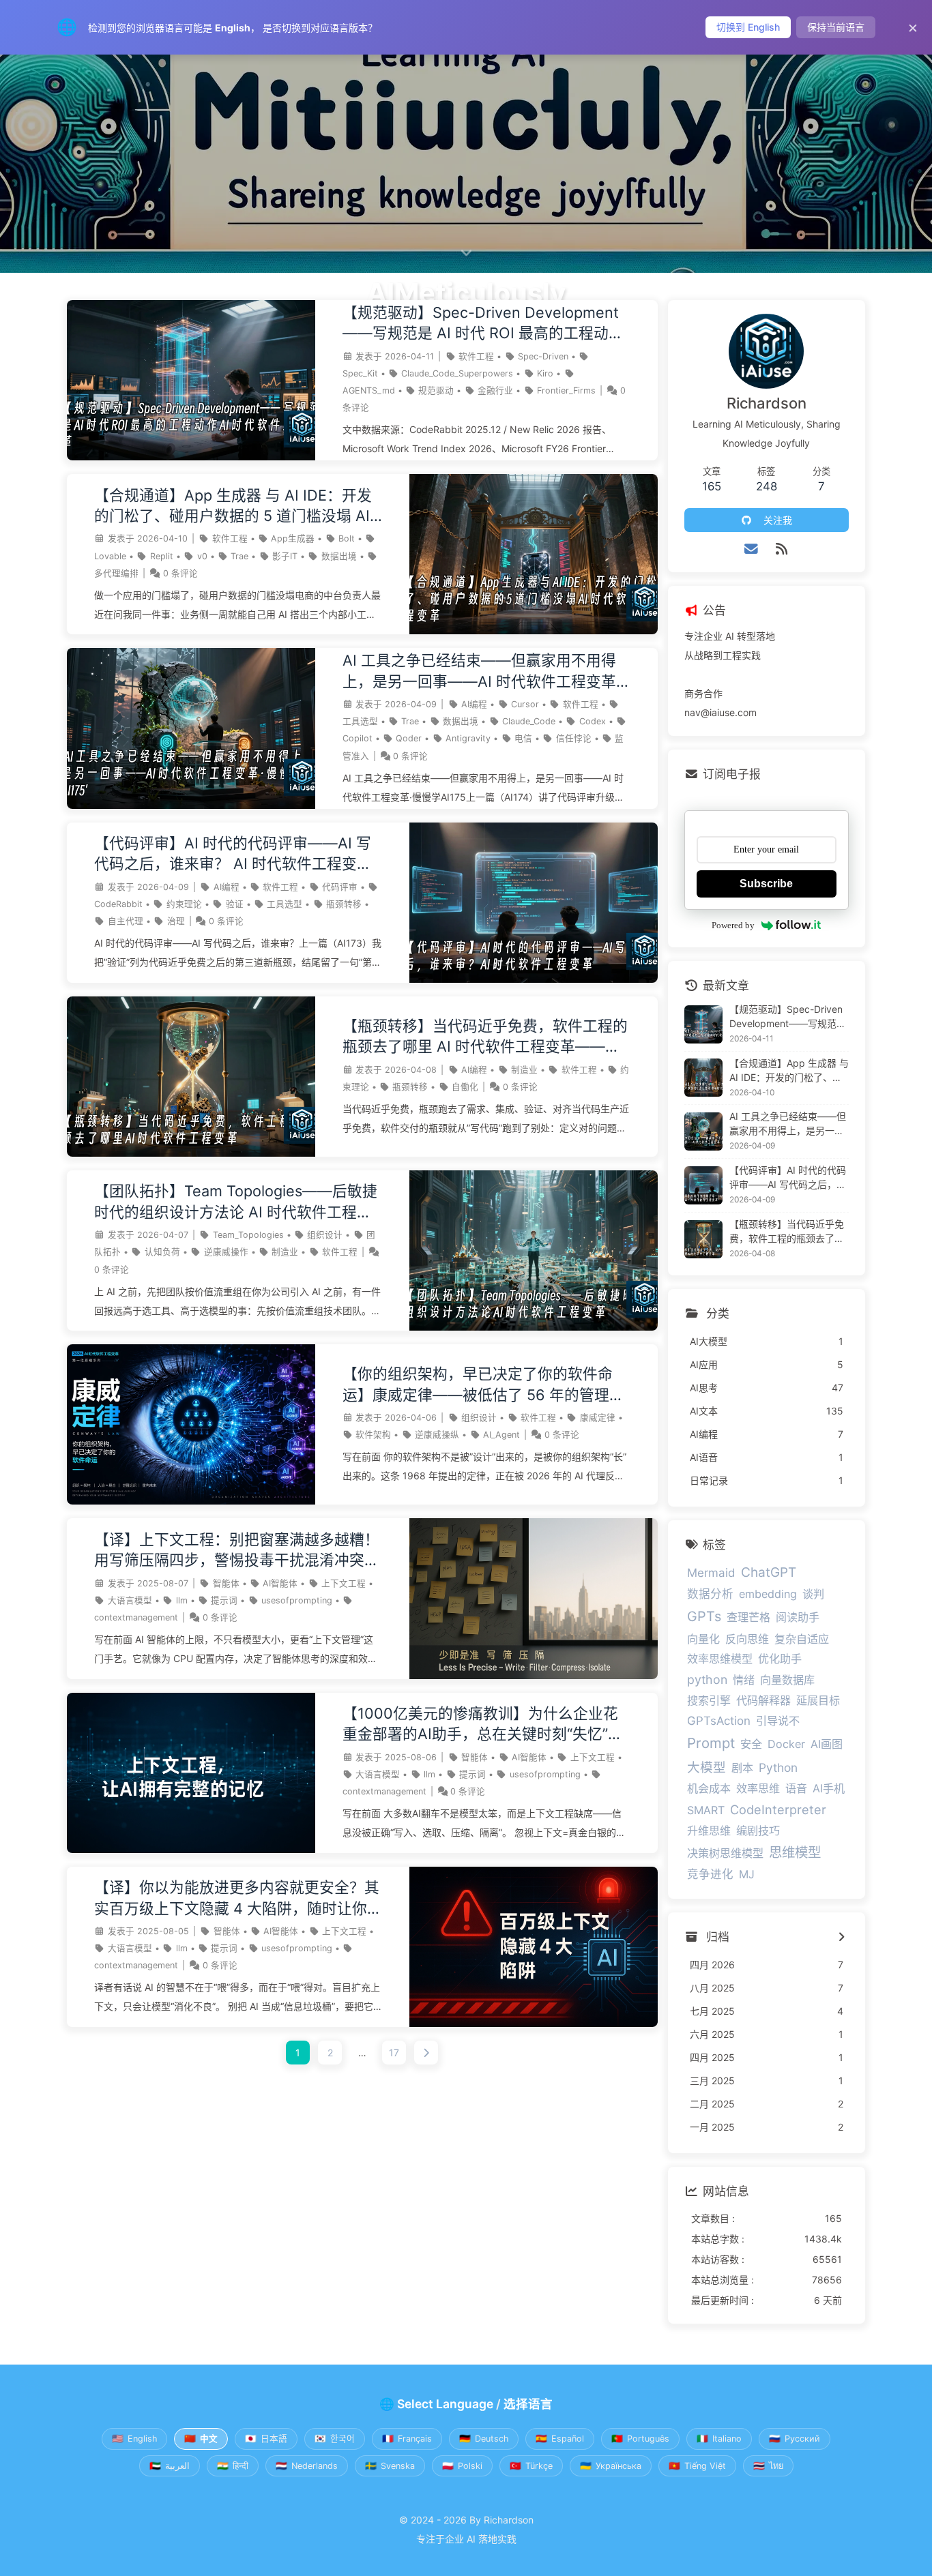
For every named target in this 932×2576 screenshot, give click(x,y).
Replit (162, 556)
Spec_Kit (360, 373)
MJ (747, 1874)
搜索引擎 (709, 1700)
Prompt (711, 1743)
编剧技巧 (758, 1831)
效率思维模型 (720, 1659)
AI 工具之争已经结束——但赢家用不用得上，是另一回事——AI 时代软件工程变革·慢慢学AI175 (481, 671)
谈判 (813, 1594)
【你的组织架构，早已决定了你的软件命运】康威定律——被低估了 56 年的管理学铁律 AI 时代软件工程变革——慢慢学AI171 (484, 1385)
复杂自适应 (802, 1639)
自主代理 (126, 921)
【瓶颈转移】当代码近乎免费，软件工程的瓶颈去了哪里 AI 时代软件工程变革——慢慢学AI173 (485, 1037)
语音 (796, 1788)
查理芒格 (748, 1617)
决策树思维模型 (725, 1853)
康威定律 (598, 1418)
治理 (176, 921)
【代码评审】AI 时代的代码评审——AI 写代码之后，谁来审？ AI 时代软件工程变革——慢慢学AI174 (233, 854)
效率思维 (758, 1788)
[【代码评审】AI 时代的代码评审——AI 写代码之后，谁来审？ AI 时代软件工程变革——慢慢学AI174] (534, 979)
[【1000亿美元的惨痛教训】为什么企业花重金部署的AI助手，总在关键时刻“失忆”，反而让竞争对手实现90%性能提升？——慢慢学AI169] (191, 1849)
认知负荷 (162, 1252)
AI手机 (829, 1788)
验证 (235, 904)
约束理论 (184, 904)
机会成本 (709, 1788)
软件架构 (373, 1435)
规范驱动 (436, 390)
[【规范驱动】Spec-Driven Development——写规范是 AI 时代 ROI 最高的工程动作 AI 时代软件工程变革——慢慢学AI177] (191, 457)
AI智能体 (280, 1583)
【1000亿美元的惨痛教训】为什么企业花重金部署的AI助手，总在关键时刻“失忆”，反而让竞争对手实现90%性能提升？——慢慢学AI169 (486, 1724)
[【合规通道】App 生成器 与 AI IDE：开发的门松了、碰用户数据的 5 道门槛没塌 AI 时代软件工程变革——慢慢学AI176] (534, 631)
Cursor (525, 704)
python (707, 1679)
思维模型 (795, 1852)
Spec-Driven (543, 356)
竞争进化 (710, 1874)
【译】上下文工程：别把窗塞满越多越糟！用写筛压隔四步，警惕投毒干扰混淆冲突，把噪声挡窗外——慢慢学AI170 (237, 1551)
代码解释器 (763, 1700)
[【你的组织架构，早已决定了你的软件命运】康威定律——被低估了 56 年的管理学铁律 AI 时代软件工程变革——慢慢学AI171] (191, 1501)
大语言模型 (130, 1600)
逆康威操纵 (437, 1435)
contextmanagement (136, 1617)
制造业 (524, 1070)
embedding (768, 1594)
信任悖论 (574, 738)
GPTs (704, 1616)
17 (394, 2053)
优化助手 (780, 1659)
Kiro (545, 373)
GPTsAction (719, 1721)
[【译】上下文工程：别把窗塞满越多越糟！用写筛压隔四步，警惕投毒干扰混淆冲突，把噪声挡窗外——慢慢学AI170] (534, 1675)
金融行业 (495, 390)
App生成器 (293, 538)
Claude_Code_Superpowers (457, 373)
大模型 (707, 1767)
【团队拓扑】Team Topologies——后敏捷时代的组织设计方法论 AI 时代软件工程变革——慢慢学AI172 (236, 1202)
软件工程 (476, 356)
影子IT (285, 556)
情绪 (744, 1680)
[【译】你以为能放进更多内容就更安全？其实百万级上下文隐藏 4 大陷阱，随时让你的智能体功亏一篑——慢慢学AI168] (534, 2023)
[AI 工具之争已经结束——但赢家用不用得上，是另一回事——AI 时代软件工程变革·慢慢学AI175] (191, 805)
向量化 (703, 1639)
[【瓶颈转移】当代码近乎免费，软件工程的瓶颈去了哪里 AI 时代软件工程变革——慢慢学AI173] (191, 1153)
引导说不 (778, 1721)
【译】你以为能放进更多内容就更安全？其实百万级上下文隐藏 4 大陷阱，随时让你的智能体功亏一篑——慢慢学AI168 (238, 1898)
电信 (523, 738)
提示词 (224, 1600)
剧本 (742, 1768)
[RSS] (782, 549)
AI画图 (827, 1744)
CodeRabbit (118, 904)
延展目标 (818, 1700)
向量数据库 (787, 1680)
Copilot (358, 738)
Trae (239, 556)
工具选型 (360, 721)
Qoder (409, 738)
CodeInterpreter (778, 1809)
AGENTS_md (369, 390)
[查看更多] (842, 1938)
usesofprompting (297, 1600)
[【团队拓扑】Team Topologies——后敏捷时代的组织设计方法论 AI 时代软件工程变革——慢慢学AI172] (534, 1327)
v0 (202, 556)
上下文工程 (344, 1583)
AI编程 (474, 704)
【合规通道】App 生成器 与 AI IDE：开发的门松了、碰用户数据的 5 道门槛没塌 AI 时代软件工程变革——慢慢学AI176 (233, 506)
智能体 (226, 1583)
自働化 (465, 1087)
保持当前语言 (836, 27)
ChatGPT (769, 1572)
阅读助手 (798, 1617)
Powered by (733, 925)
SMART (706, 1810)
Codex (593, 721)
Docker (786, 1744)
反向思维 (747, 1639)
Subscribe (766, 884)
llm (182, 1600)
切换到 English (748, 27)
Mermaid (711, 1573)
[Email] (752, 549)
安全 (751, 1744)
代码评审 (340, 887)
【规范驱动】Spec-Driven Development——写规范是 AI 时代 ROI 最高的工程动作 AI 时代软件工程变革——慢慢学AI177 (483, 324)
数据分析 (710, 1594)
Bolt (347, 538)
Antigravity (468, 738)
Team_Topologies (248, 1235)
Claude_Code (529, 721)
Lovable (110, 556)
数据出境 (339, 556)
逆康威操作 (226, 1252)
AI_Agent (501, 1435)
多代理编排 (116, 573)
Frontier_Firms (566, 390)
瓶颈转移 (344, 904)
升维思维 (709, 1831)
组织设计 (325, 1235)
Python (778, 1767)
